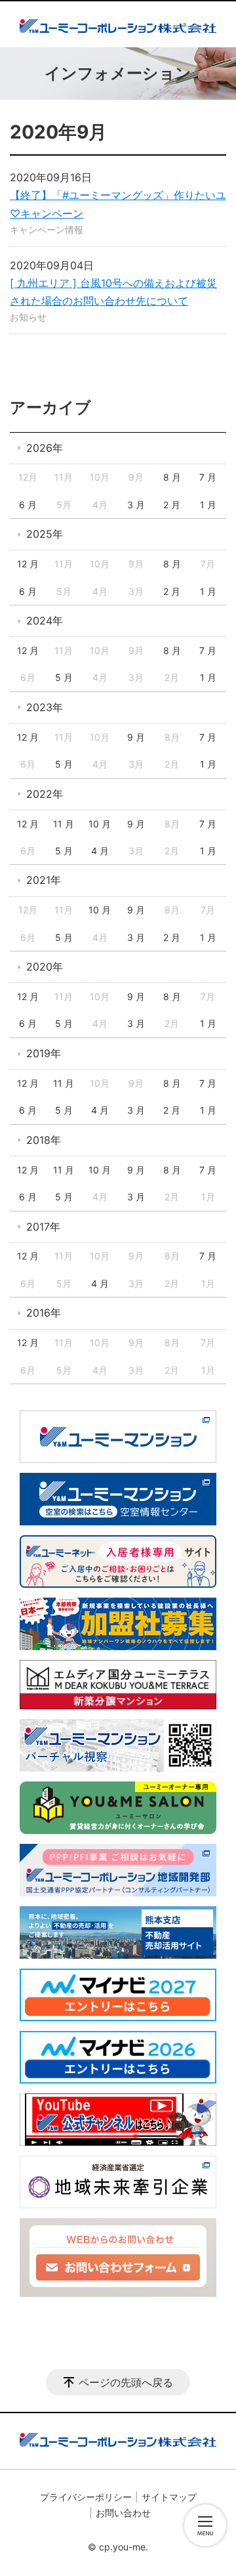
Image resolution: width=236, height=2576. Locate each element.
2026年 (45, 448)
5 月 (64, 677)
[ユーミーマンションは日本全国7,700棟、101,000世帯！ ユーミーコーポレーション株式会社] (118, 24)
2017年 (43, 1227)
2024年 (45, 621)
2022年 (45, 794)
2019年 (44, 1053)
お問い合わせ (123, 2513)
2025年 (45, 534)
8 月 (172, 477)
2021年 (44, 880)
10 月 (100, 824)
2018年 (44, 1140)
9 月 (136, 737)
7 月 (208, 477)
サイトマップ (169, 2497)
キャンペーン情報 (47, 229)
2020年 (45, 967)
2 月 (172, 505)
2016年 (44, 1313)
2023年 (45, 707)
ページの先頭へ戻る (126, 2382)
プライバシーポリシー (86, 2497)
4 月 (100, 851)
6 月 (28, 505)
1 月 (208, 505)
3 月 (136, 505)
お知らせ (28, 317)
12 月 (28, 564)
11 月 (64, 824)
